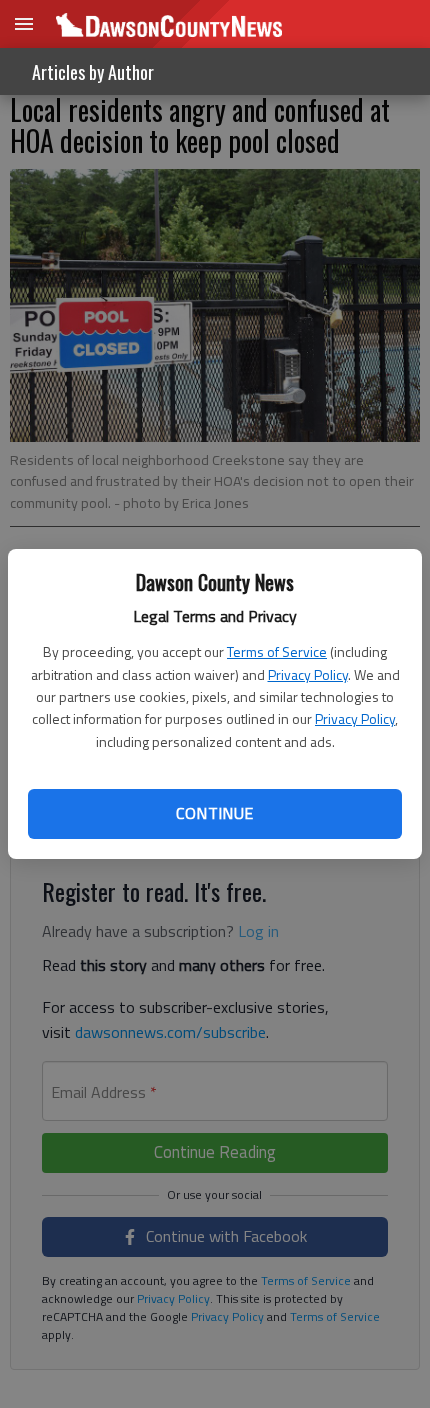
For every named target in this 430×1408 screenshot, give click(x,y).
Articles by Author (93, 72)
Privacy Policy (308, 674)
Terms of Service (277, 651)
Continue (214, 813)
